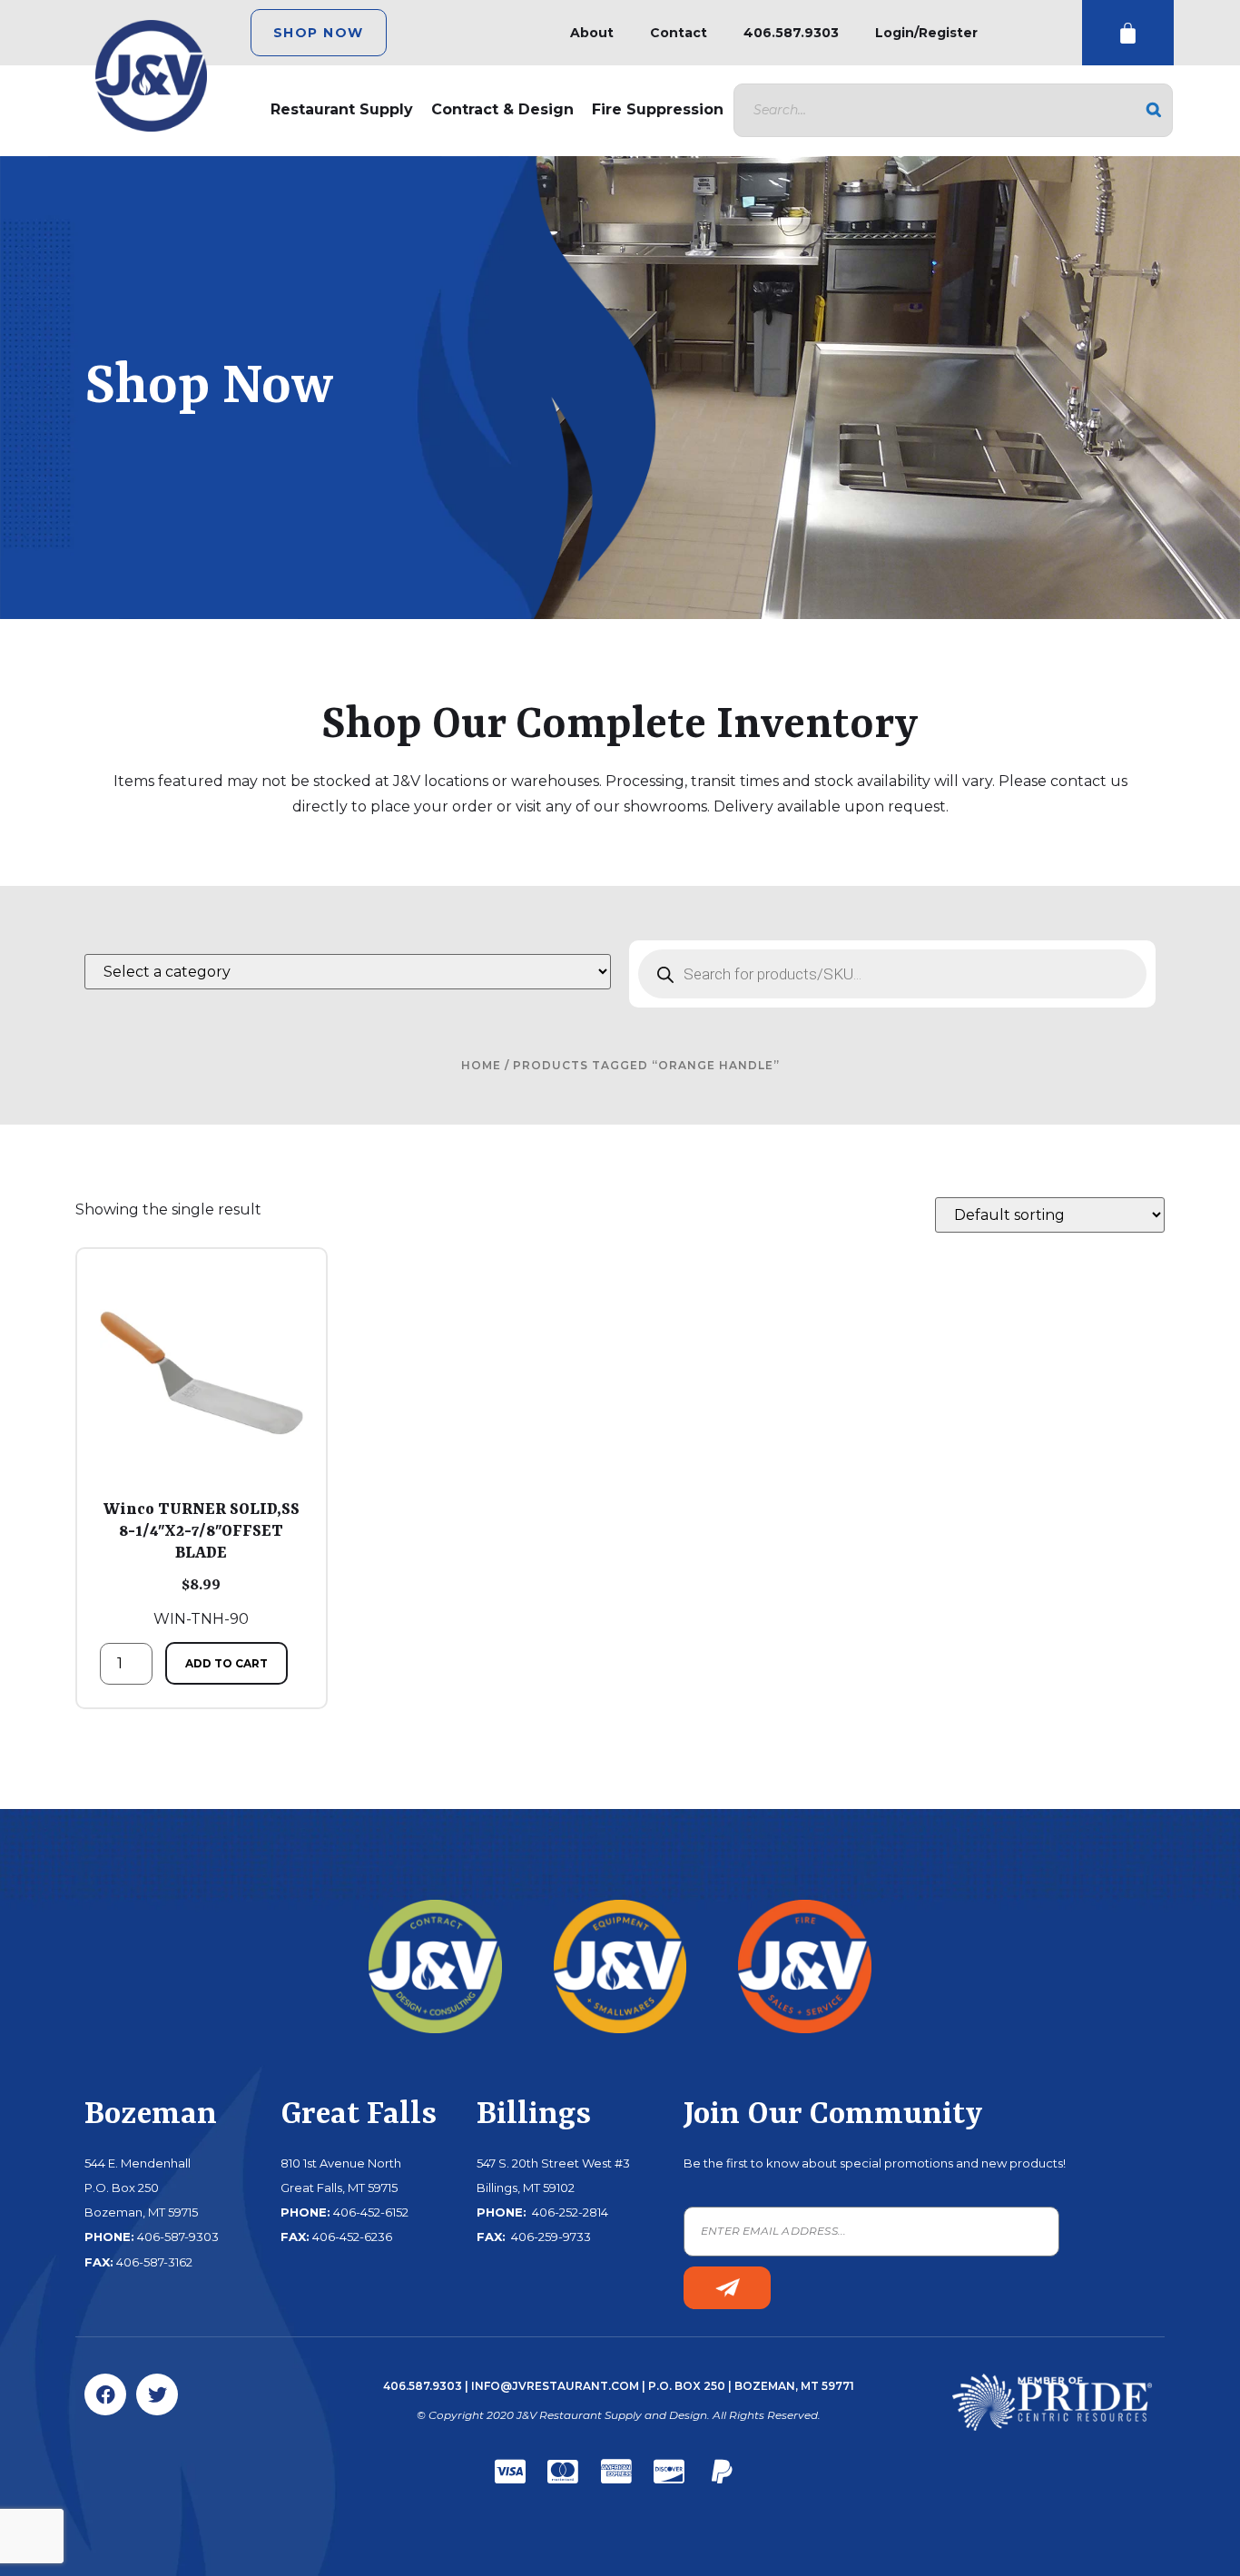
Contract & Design (502, 109)
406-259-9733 (550, 2237)
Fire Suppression (658, 109)
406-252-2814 (569, 2212)
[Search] (1154, 110)
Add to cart (226, 1663)
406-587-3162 (154, 2262)
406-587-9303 (178, 2237)
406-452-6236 (352, 2237)
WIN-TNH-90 (202, 1564)
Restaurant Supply (342, 109)
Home (481, 1065)
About (592, 33)
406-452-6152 (371, 2212)
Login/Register (926, 33)
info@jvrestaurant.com (555, 2386)
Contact (679, 33)
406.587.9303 (791, 33)
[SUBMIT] (727, 2288)
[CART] (1128, 33)
